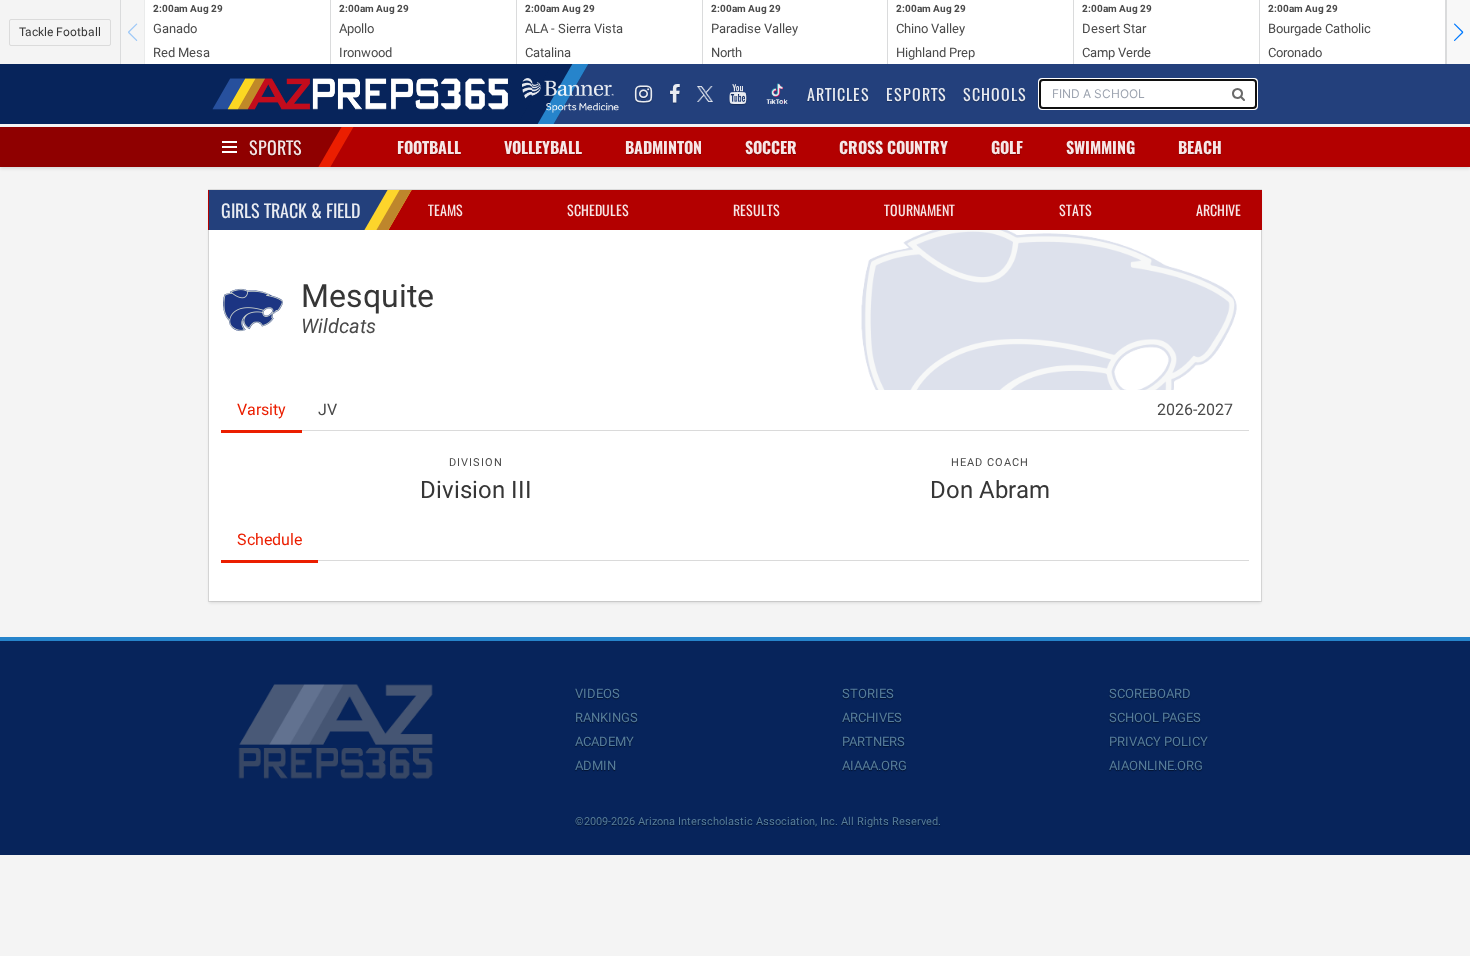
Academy (604, 741)
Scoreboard (1150, 693)
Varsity (261, 409)
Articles (838, 94)
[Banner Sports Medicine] (570, 94)
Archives (872, 717)
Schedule (269, 539)
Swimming (1100, 147)
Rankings (606, 717)
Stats (1075, 209)
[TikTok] (777, 94)
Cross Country (893, 147)
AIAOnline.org (1156, 765)
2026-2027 (1195, 409)
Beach (1200, 147)
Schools (995, 94)
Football (429, 147)
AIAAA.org (874, 765)
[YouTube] (738, 94)
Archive (1218, 209)
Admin (595, 765)
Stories (868, 693)
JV (327, 409)
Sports (275, 147)
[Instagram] (644, 94)
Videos (597, 693)
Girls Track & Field (290, 210)
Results (756, 209)
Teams (445, 209)
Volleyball (543, 147)
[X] (705, 94)
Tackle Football (60, 32)
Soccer (771, 147)
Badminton (663, 147)
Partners (873, 741)
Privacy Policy (1158, 741)
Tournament (919, 209)
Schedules (598, 209)
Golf (1007, 147)
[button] (1458, 32)
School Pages (1155, 717)
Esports (916, 94)
